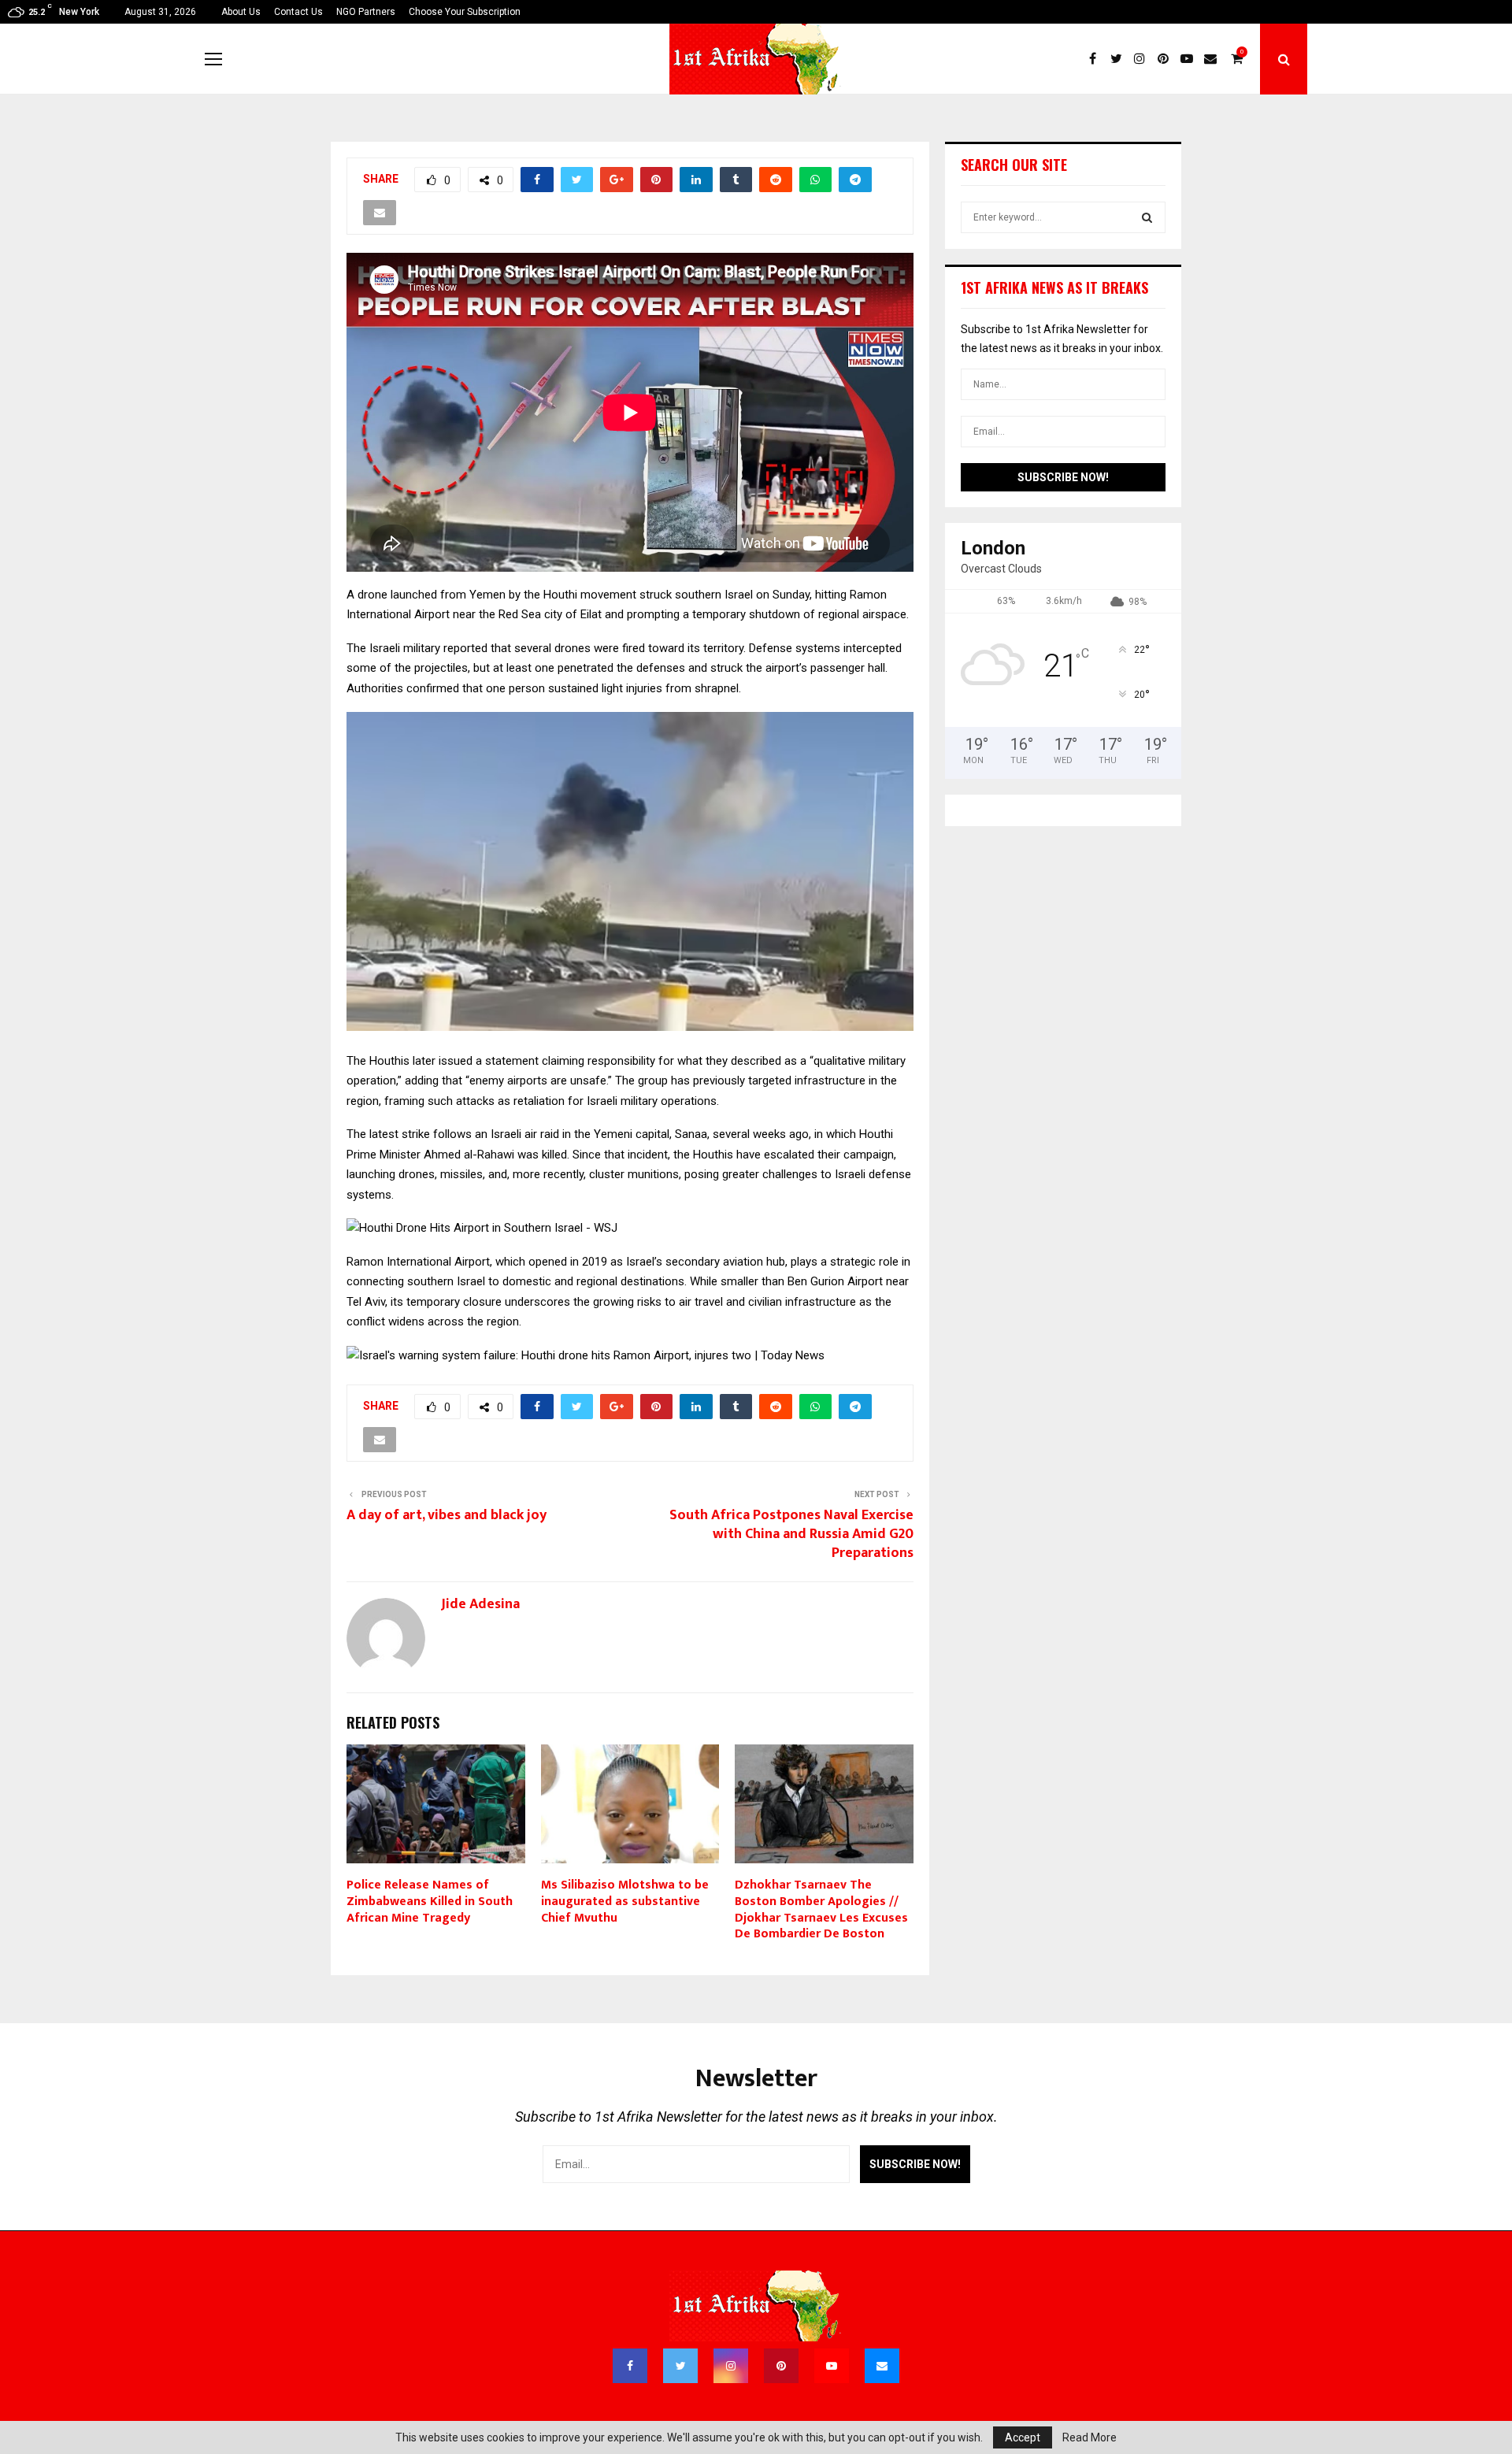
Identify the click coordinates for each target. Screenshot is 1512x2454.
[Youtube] (1191, 59)
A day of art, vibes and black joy (447, 1515)
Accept (1023, 2437)
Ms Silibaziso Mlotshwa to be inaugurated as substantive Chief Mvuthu (625, 1902)
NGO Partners (366, 12)
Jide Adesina (480, 1605)
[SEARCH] (1147, 217)
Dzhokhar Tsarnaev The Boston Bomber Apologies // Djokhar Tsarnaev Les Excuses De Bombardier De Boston (821, 1909)
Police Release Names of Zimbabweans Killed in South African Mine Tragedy (430, 1902)
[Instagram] (1143, 59)
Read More (1090, 2437)
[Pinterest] (1167, 59)
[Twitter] (1120, 59)
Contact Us (298, 12)
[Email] (1214, 59)
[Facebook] (1096, 59)
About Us (241, 12)
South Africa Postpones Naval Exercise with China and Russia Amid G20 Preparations (791, 1534)
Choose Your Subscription (465, 12)
